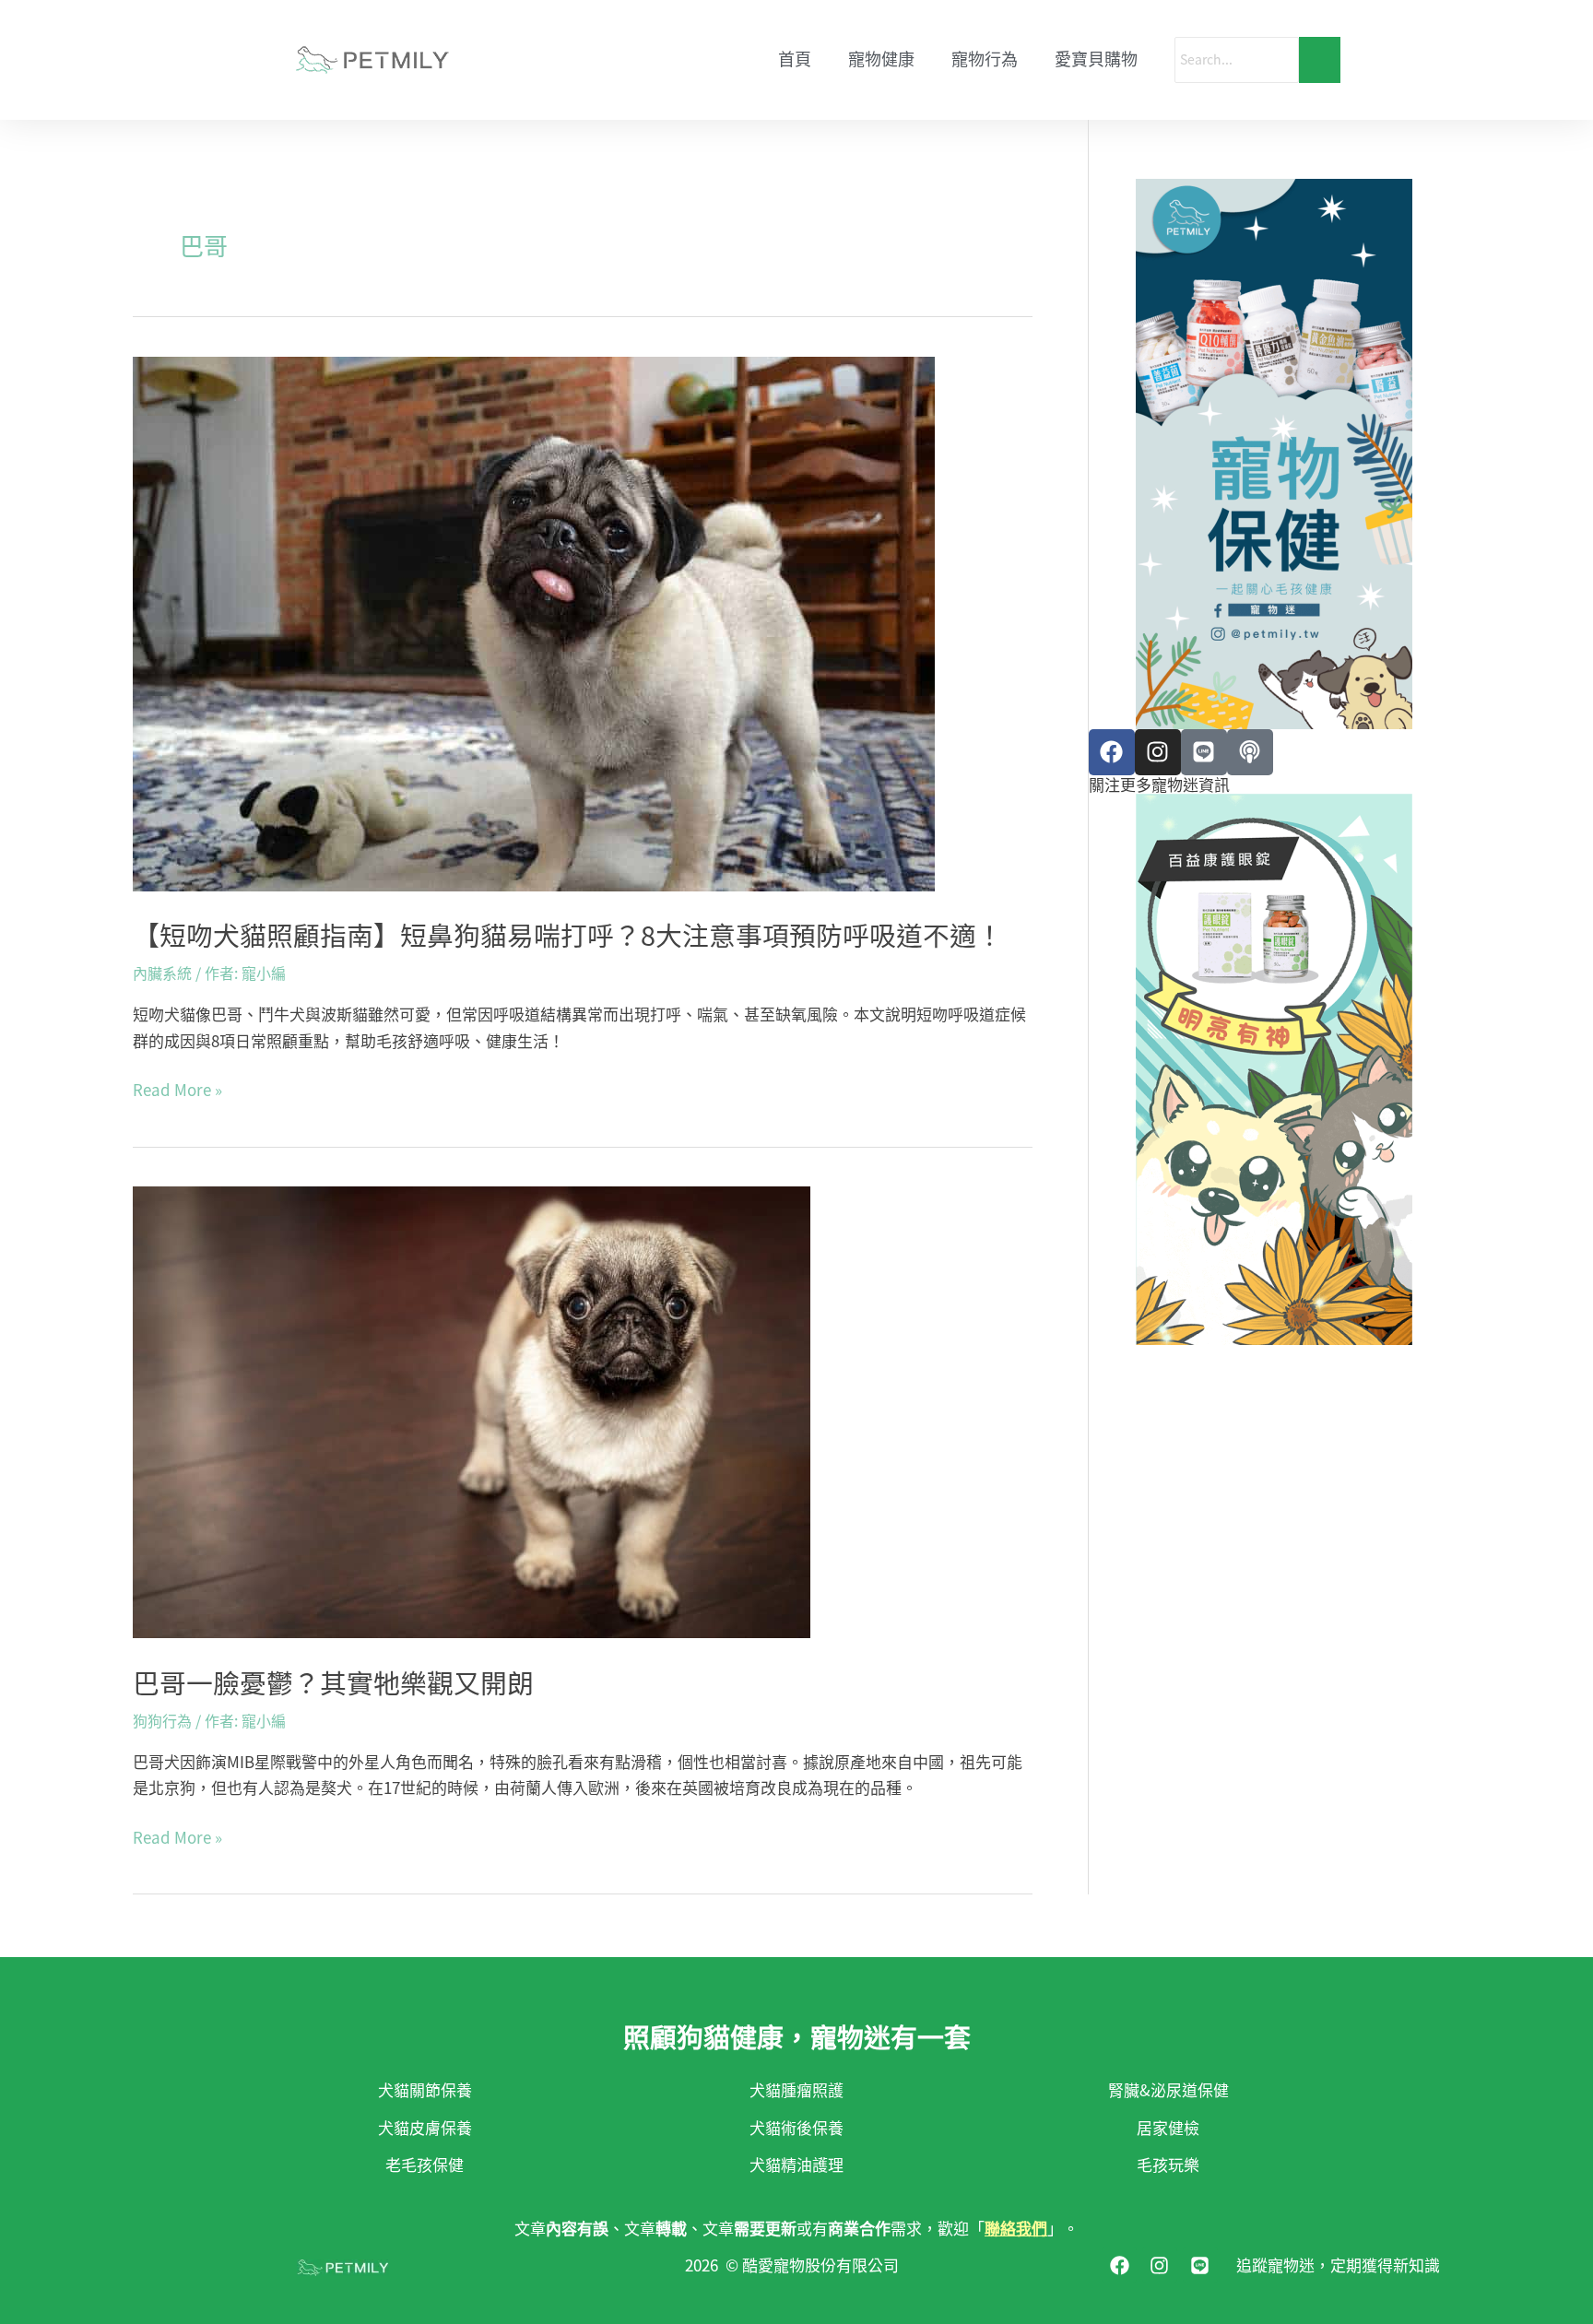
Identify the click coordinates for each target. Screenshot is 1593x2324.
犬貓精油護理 (796, 2164)
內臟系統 (162, 973)
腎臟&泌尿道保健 (1168, 2089)
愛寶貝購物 (1096, 60)
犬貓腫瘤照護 (796, 2089)
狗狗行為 (162, 1720)
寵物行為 (985, 60)
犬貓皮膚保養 (425, 2127)
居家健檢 (1168, 2127)
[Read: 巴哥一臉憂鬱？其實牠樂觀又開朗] (583, 1412)
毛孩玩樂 (1168, 2164)
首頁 (795, 60)
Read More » (177, 1090)
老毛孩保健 (425, 2164)
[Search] (1320, 59)
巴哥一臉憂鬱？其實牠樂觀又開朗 (333, 1681)
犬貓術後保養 (796, 2127)
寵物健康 (881, 60)
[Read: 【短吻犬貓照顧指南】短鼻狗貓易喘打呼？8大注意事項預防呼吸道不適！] (583, 624)
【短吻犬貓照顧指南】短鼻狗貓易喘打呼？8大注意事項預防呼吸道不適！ (568, 934)
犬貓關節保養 (425, 2089)
